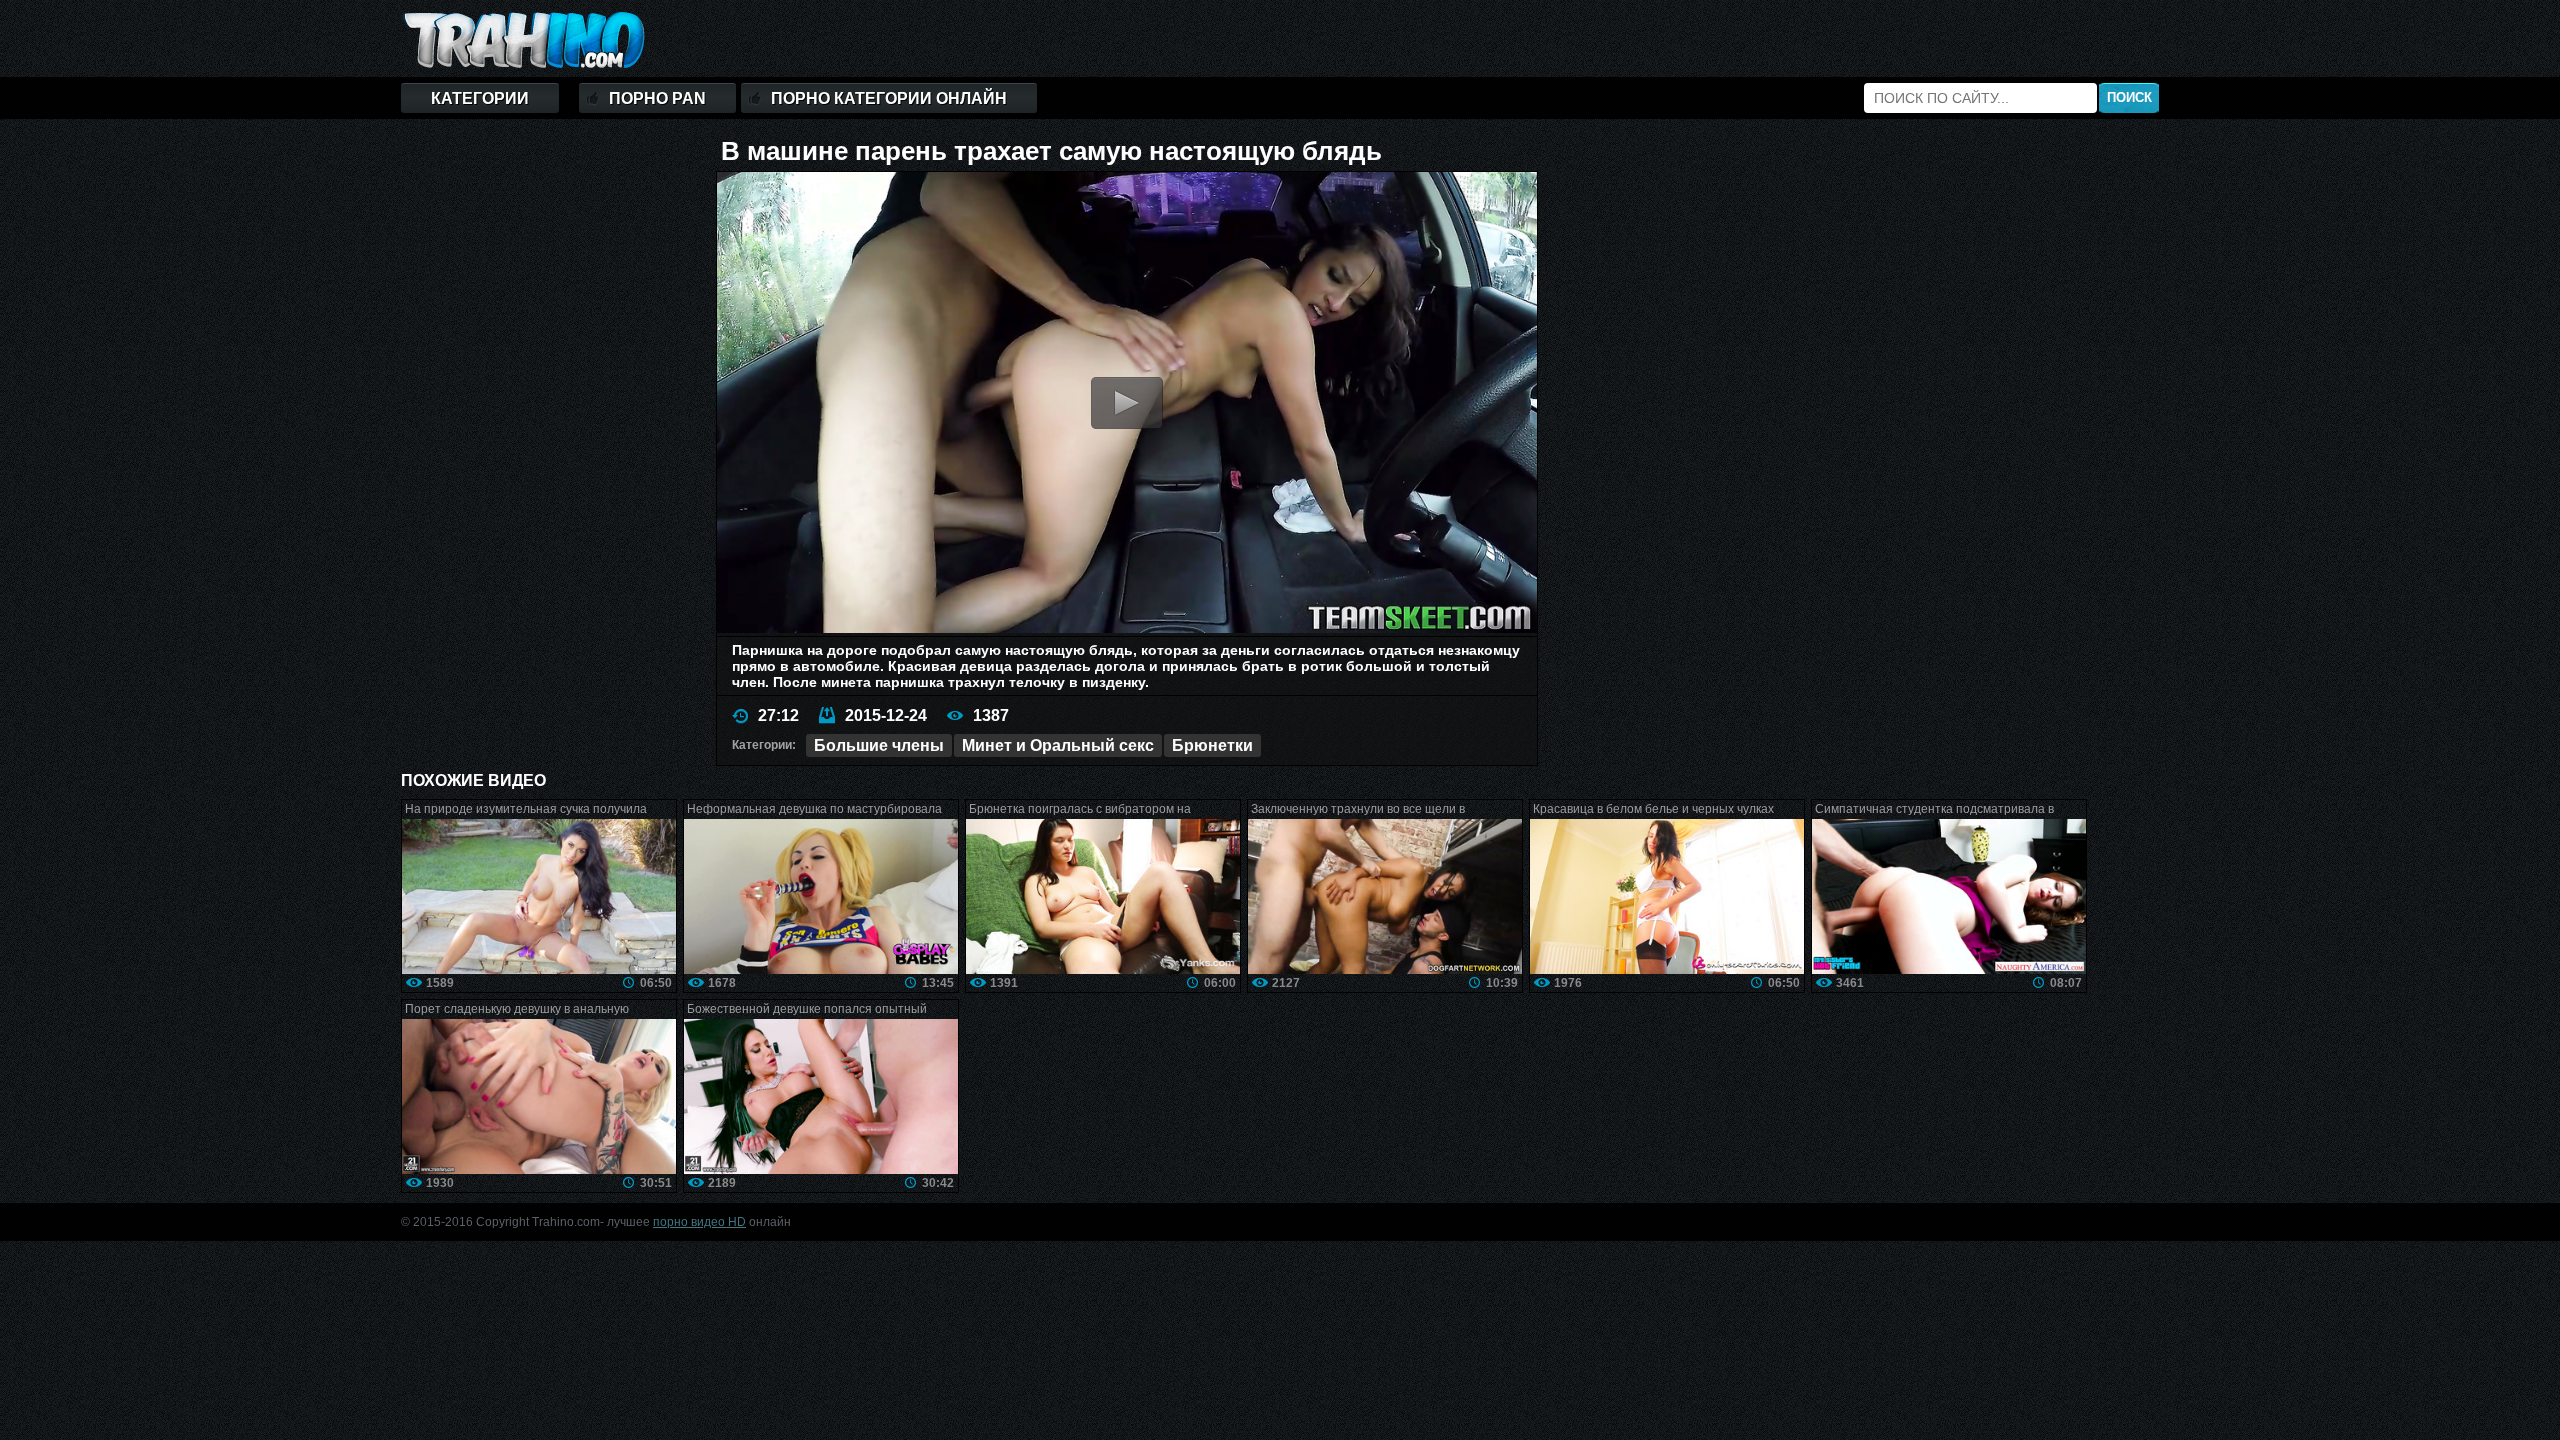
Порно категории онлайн (889, 98)
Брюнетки (1212, 745)
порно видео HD (699, 1222)
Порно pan (657, 98)
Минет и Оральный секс (1058, 745)
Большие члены (879, 745)
